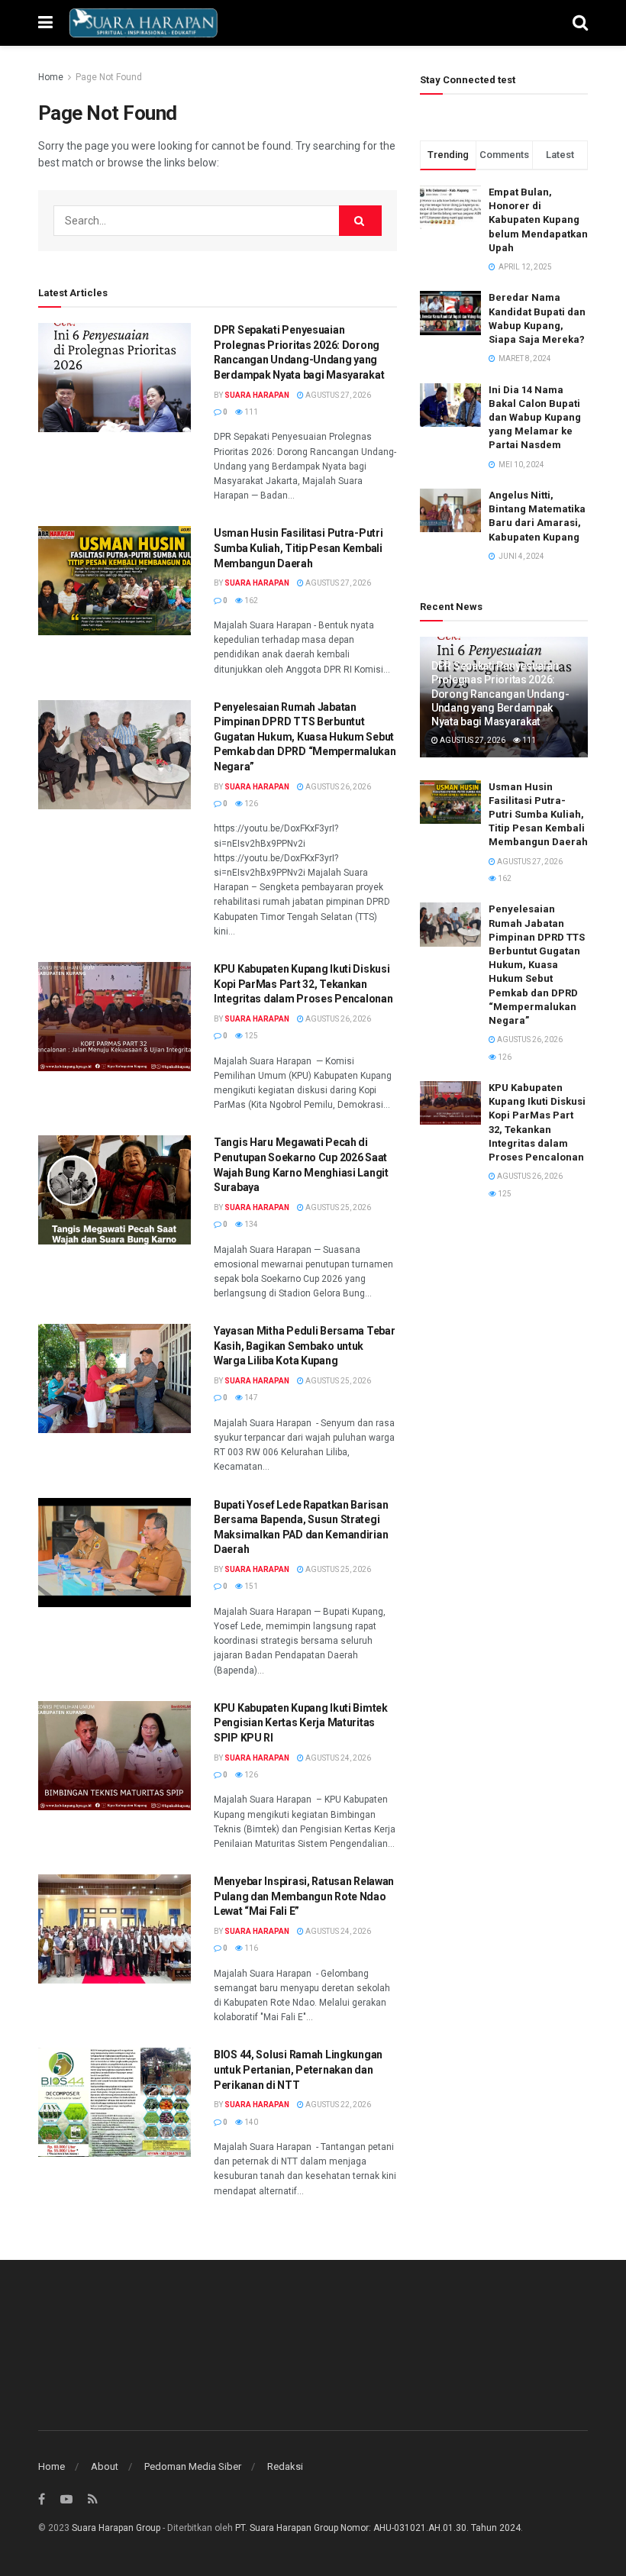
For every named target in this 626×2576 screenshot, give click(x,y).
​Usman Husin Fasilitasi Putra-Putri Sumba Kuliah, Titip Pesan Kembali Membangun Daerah (298, 548)
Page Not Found (109, 77)
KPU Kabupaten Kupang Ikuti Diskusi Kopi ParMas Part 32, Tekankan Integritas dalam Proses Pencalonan (303, 984)
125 (250, 1036)
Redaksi (285, 2466)
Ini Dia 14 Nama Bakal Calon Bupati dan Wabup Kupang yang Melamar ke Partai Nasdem (535, 418)
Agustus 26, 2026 (337, 787)
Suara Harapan (257, 395)
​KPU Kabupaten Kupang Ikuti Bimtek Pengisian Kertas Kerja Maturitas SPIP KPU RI (301, 1723)
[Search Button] (360, 221)
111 (250, 412)
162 (250, 600)
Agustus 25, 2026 (337, 1207)
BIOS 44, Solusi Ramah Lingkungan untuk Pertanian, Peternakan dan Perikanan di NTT (298, 2069)
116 (250, 1948)
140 (250, 2122)
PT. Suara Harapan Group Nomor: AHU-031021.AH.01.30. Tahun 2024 (378, 2528)
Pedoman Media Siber (193, 2466)
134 (250, 1224)
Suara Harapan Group (116, 2528)
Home (51, 77)
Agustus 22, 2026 (337, 2105)
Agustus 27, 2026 (337, 395)
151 (250, 1586)
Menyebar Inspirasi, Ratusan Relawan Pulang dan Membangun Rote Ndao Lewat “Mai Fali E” (304, 1896)
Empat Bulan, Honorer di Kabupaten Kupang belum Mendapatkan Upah (538, 220)
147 (250, 1398)
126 (250, 804)
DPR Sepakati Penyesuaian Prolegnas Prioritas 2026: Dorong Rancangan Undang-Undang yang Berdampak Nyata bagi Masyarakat (500, 694)
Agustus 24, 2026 (337, 1758)
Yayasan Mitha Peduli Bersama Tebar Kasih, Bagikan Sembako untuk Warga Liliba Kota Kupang (304, 1346)
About (105, 2466)
